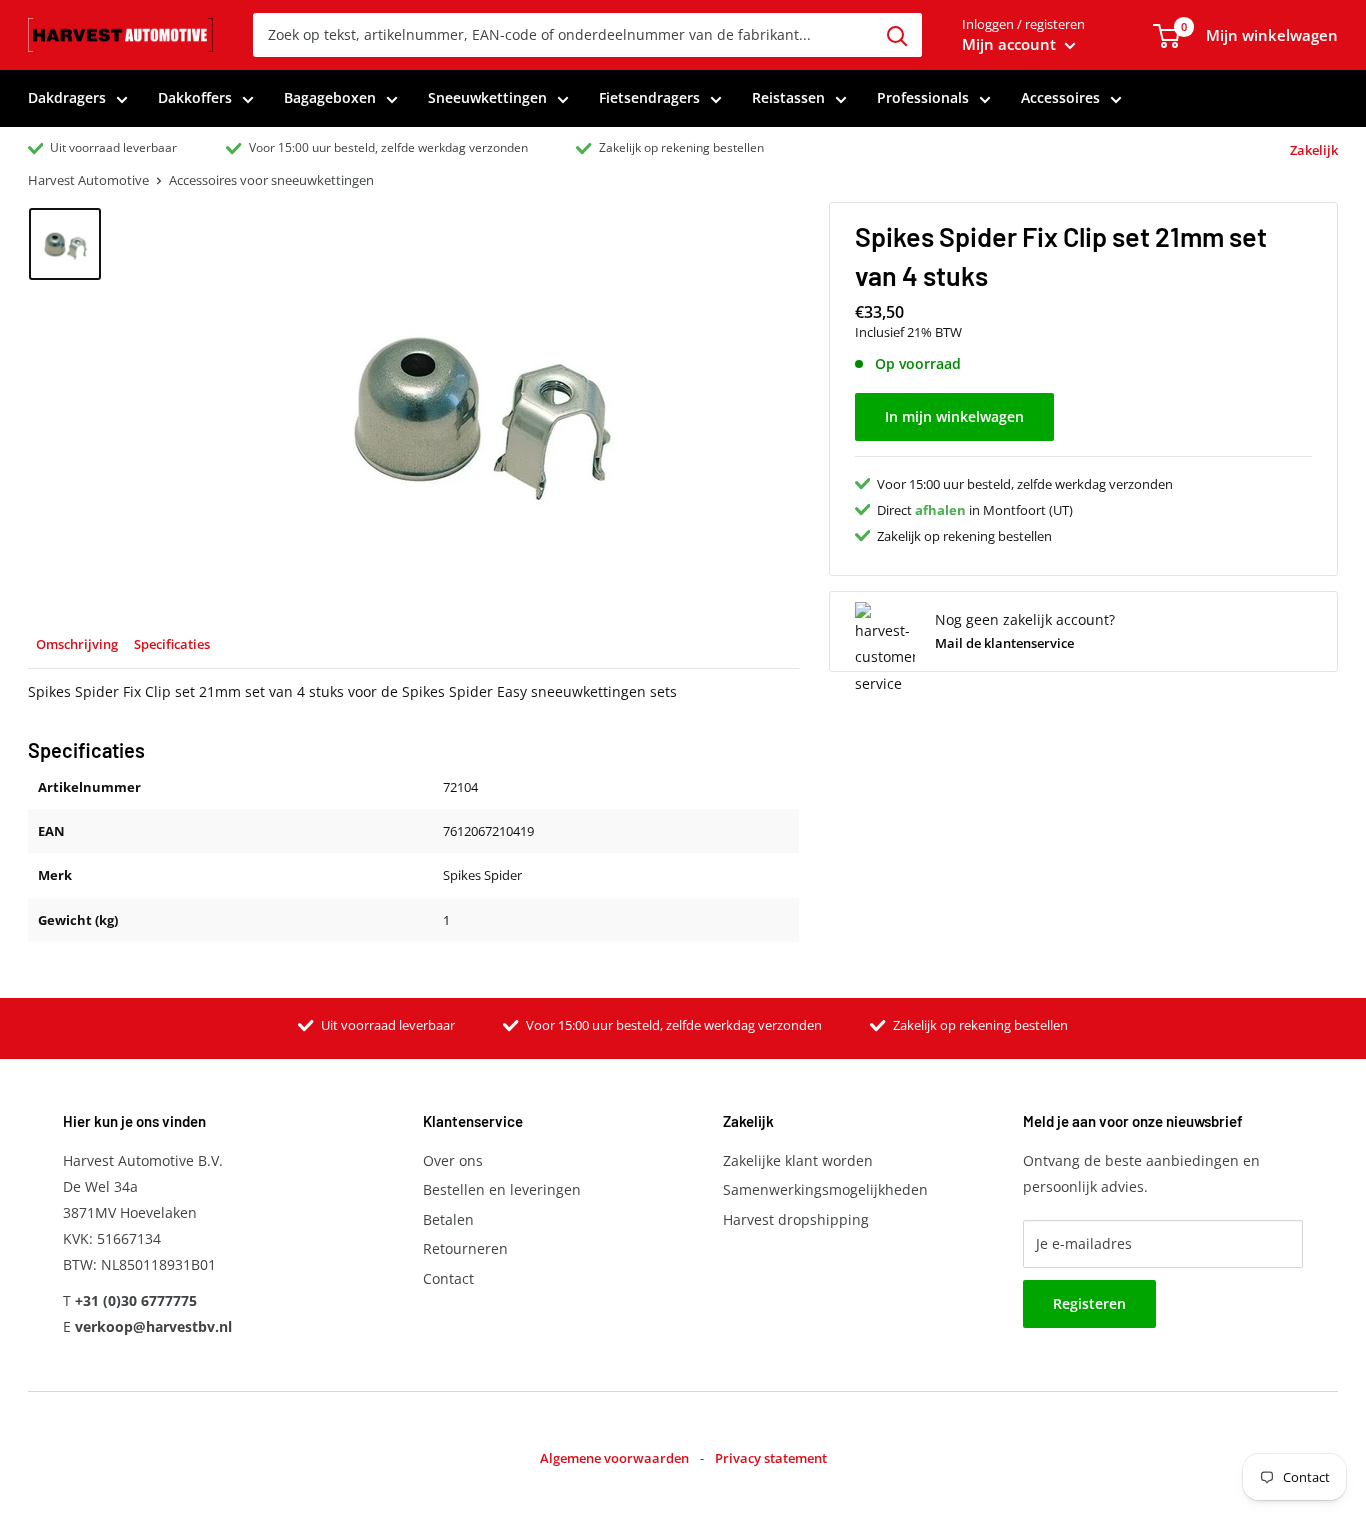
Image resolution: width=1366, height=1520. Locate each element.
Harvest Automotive (88, 180)
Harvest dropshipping (796, 1219)
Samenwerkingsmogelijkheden (825, 1189)
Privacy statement (771, 1458)
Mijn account (1011, 44)
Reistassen (788, 97)
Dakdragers (67, 97)
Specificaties (172, 644)
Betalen (448, 1219)
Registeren (1089, 1303)
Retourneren (465, 1248)
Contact (448, 1278)
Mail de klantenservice (1004, 643)
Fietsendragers (649, 97)
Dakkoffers (195, 97)
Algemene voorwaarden (614, 1458)
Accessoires (1060, 97)
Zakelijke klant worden (798, 1160)
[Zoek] (897, 35)
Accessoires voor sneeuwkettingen (271, 180)
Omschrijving (77, 644)
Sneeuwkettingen (487, 97)
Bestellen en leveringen (502, 1189)
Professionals (923, 97)
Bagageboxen (330, 97)
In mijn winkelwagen (954, 415)
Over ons (453, 1160)
